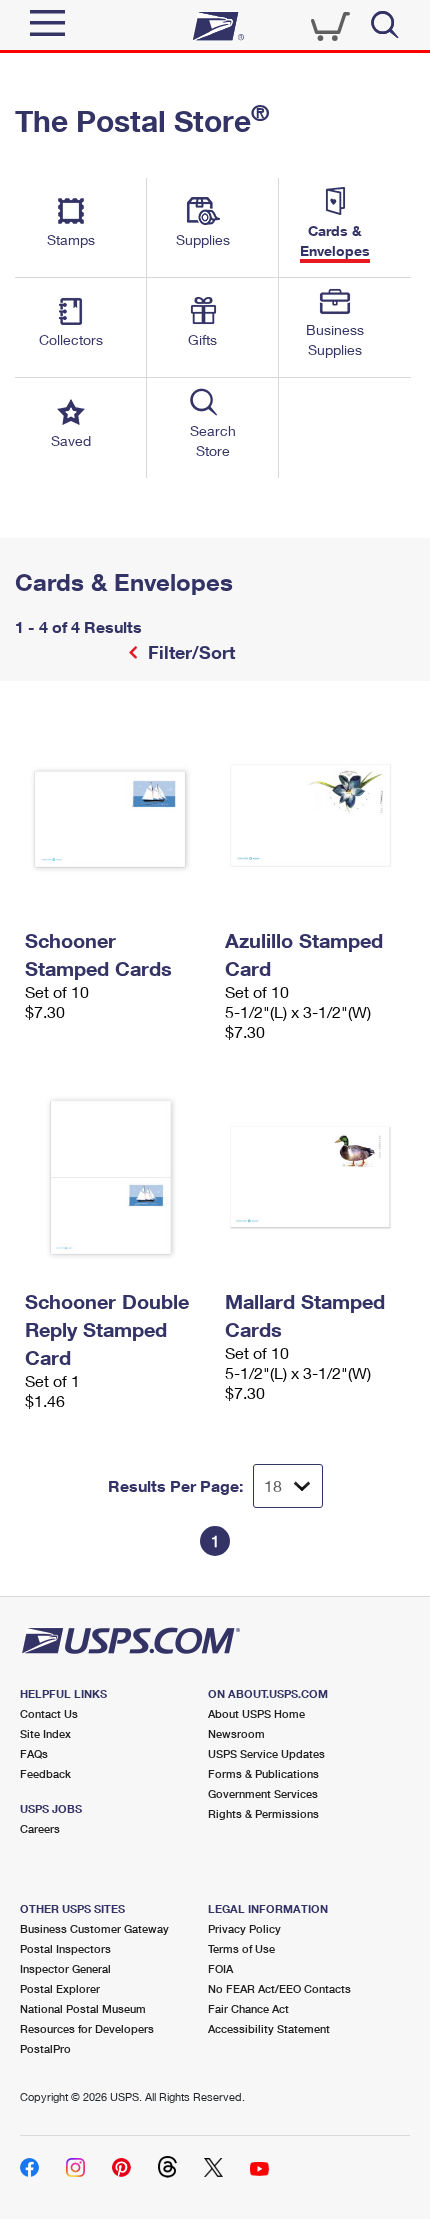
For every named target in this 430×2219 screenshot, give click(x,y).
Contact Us (49, 1713)
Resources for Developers (87, 2028)
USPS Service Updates (266, 1753)
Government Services (263, 1793)
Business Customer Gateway (94, 1928)
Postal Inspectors (65, 1948)
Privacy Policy (244, 1928)
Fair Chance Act (248, 2008)
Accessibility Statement (269, 2028)
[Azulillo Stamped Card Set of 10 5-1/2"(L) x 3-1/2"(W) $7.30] (315, 816)
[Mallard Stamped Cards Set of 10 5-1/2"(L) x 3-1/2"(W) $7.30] (315, 1177)
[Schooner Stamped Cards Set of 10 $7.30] (115, 816)
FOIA (220, 1968)
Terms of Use (241, 1948)
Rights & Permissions (263, 1813)
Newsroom (236, 1733)
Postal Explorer (60, 1988)
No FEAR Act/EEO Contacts (279, 1988)
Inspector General (65, 1968)
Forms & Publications (263, 1773)
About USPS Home (256, 1713)
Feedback (45, 1773)
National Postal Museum (83, 2008)
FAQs (34, 1753)
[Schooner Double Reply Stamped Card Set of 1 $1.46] (115, 1177)
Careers (40, 1828)
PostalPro (45, 2048)
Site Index (45, 1733)
